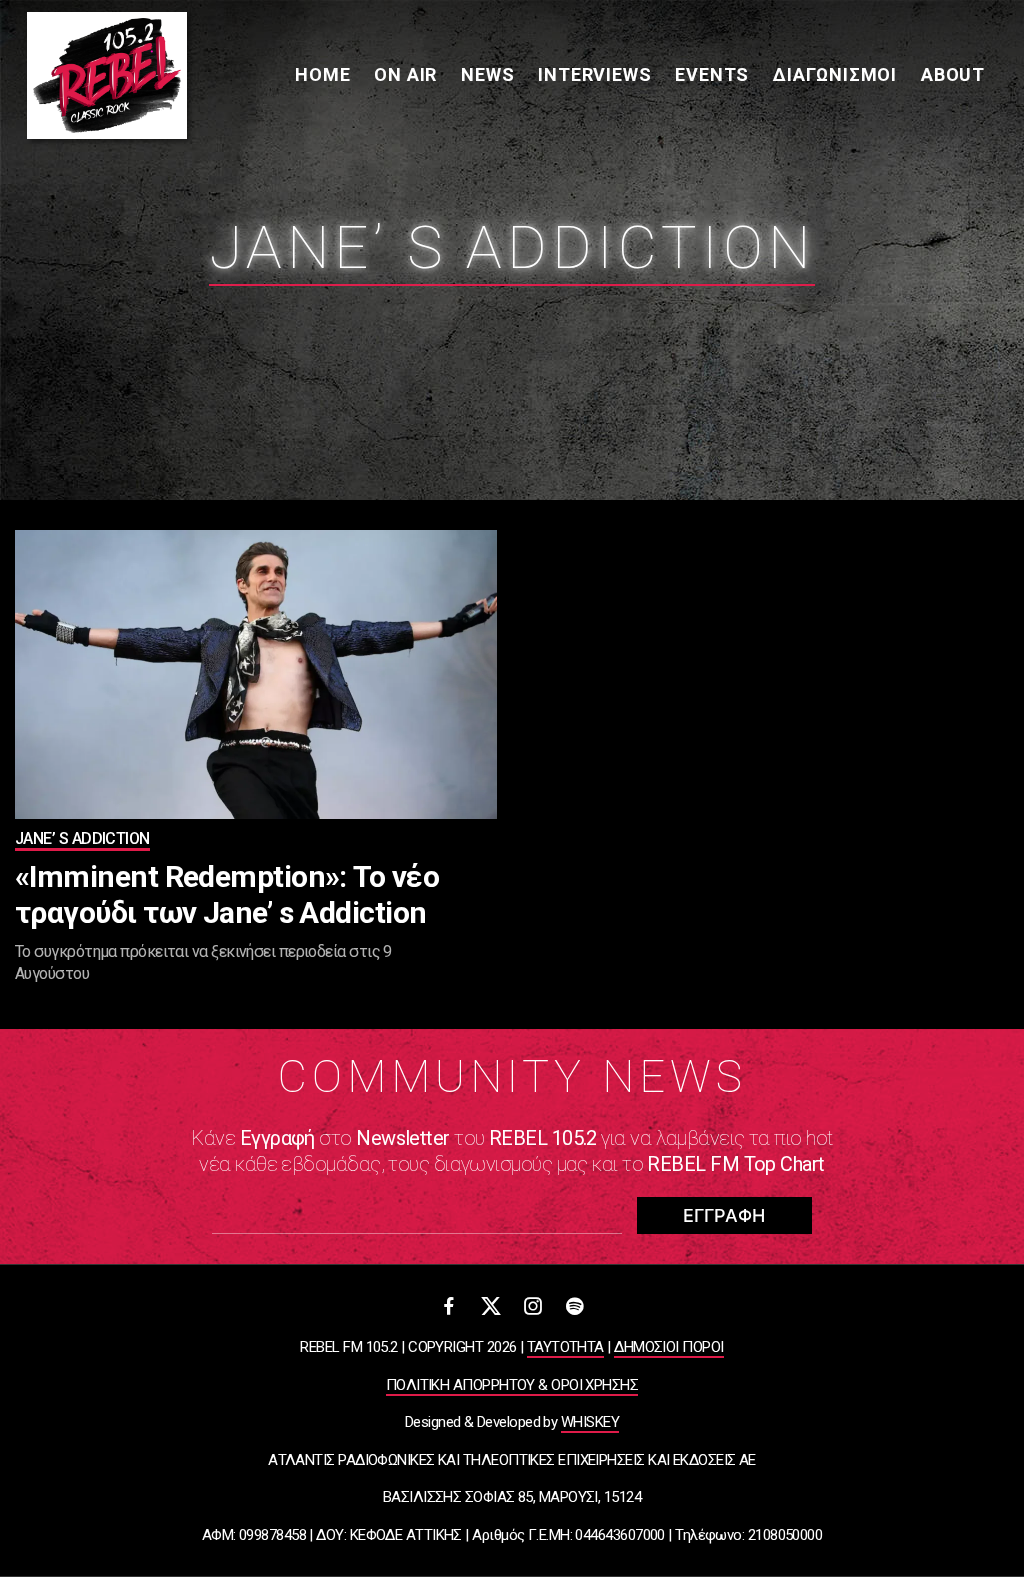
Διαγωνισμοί (835, 74)
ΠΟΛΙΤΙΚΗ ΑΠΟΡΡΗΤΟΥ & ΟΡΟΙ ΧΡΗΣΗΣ (512, 1385)
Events (712, 74)
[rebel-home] (107, 75)
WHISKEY (590, 1422)
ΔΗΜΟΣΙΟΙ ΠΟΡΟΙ (668, 1347)
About (953, 74)
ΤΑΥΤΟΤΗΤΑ (565, 1347)
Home (322, 74)
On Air (405, 74)
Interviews (594, 74)
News (487, 74)
